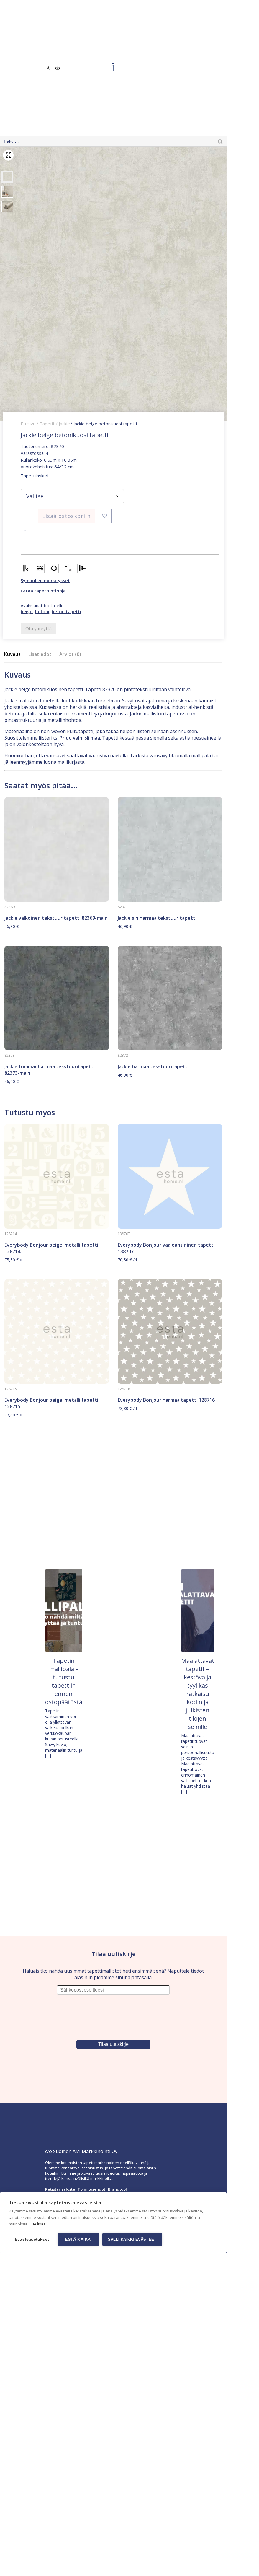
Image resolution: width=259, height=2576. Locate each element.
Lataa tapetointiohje (43, 591)
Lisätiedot (40, 654)
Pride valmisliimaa (80, 738)
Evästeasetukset (32, 2239)
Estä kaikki (78, 2239)
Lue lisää (38, 2224)
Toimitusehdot (91, 2189)
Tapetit (47, 424)
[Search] (220, 141)
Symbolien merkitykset (45, 580)
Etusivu (28, 424)
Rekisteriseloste (60, 2189)
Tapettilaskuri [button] (35, 476)
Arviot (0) (70, 654)
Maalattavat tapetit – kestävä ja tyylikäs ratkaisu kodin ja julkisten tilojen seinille (198, 1694)
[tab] (14, 654)
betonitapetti (66, 611)
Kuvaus (12, 654)
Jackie (64, 424)
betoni (42, 611)
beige (27, 611)
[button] (105, 516)
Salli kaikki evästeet (132, 2239)
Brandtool (117, 2189)
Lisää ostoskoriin (66, 516)
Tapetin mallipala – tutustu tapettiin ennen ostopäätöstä (64, 1681)
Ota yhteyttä (38, 628)
